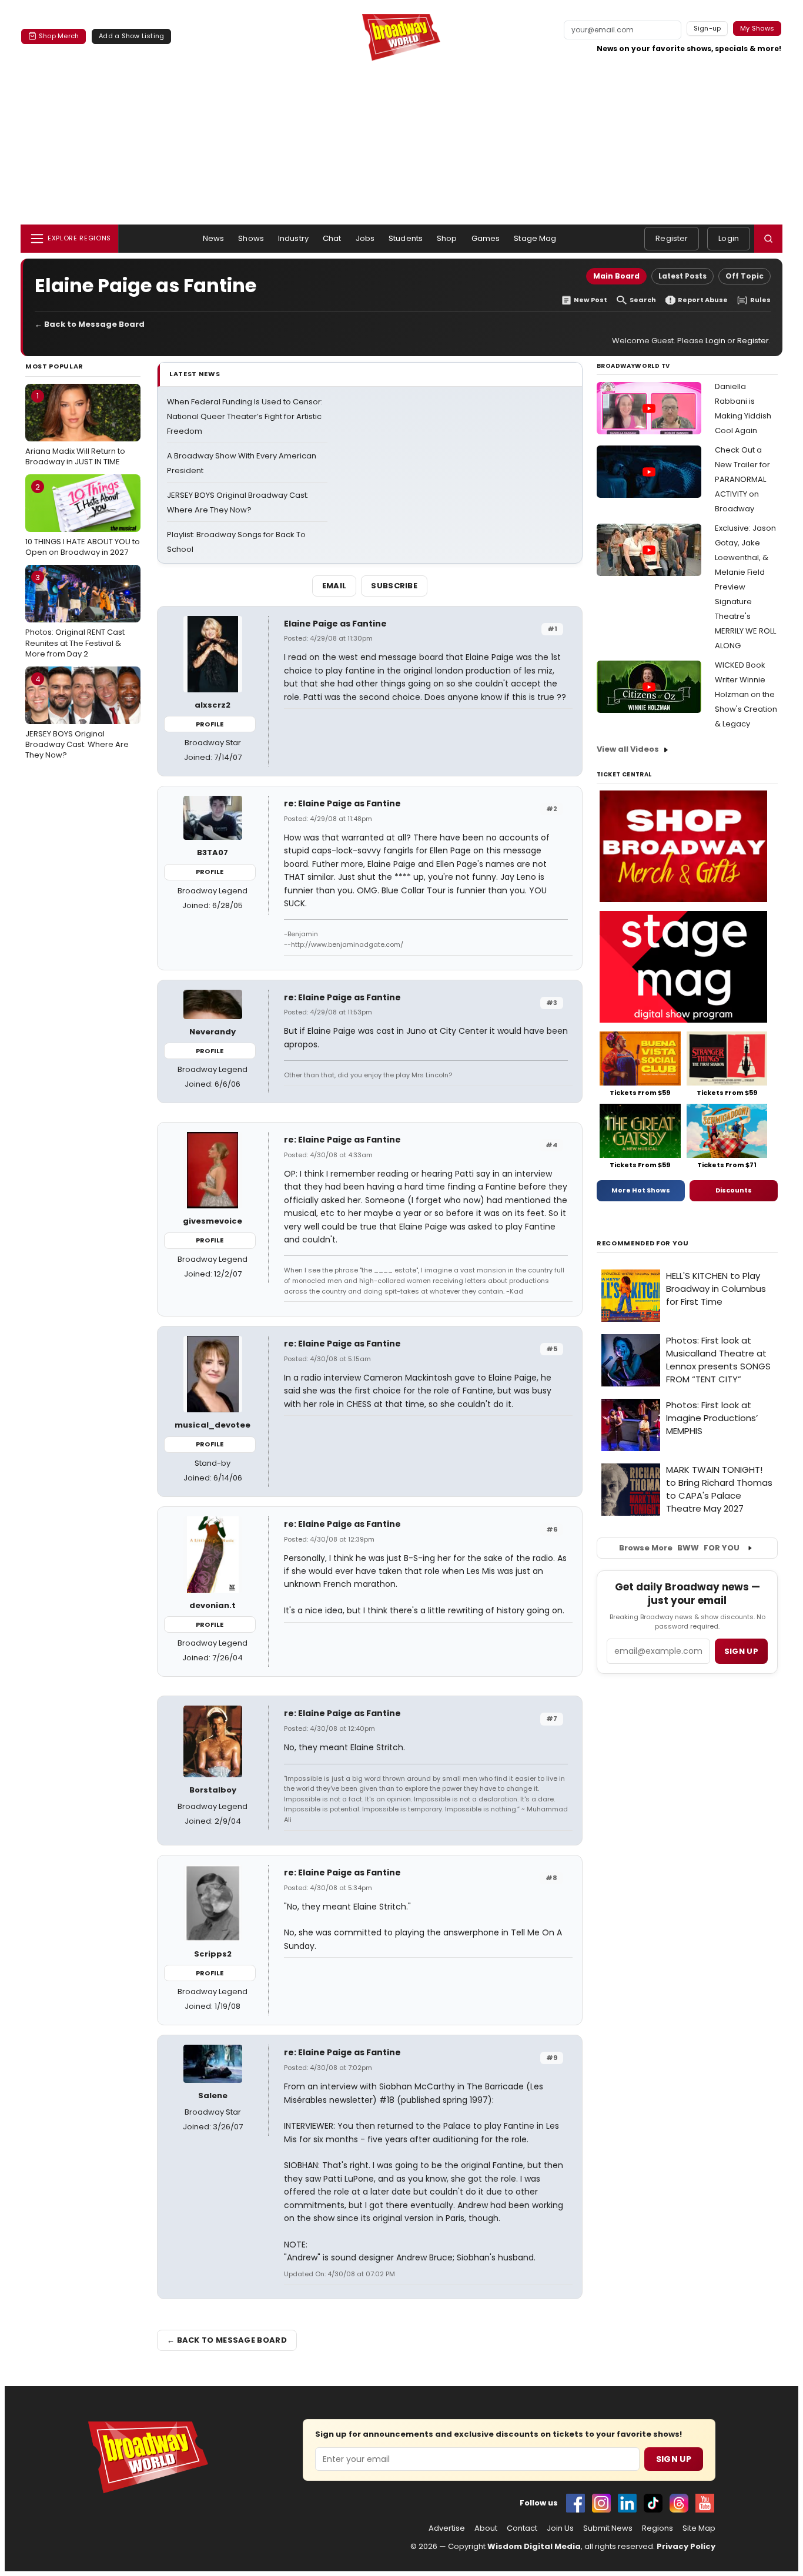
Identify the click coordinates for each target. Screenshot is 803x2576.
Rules (760, 300)
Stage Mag (535, 238)
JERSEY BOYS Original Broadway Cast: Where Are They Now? (77, 717)
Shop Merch (59, 36)
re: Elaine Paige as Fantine (342, 803)
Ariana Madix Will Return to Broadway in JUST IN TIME (75, 428)
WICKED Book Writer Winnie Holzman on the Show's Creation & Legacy (746, 694)
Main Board (616, 276)
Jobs (365, 238)
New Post (590, 300)
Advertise (447, 2528)
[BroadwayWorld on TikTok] (653, 2503)
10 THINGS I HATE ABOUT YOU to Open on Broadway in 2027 (83, 520)
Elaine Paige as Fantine (335, 624)
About (486, 2528)
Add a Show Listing (131, 36)
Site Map (699, 2528)
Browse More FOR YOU (679, 1548)
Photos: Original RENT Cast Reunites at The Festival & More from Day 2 (75, 615)
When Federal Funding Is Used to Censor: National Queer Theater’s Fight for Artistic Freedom (245, 416)
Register (672, 238)
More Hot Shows (641, 1190)
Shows (251, 238)
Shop (447, 238)
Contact (522, 2528)
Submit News (608, 2528)
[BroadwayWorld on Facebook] (576, 2503)
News (214, 238)
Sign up (741, 1651)
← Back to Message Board (90, 324)
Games (486, 238)
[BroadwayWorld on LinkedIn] (627, 2503)
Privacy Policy (686, 2546)
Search (643, 300)
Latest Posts (682, 276)
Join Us (560, 2528)
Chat (332, 238)
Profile (210, 724)
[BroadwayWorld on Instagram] (601, 2503)
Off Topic (745, 276)
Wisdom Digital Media (534, 2546)
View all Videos (628, 749)
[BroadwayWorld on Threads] (679, 2503)
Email (334, 586)
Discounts (734, 1190)
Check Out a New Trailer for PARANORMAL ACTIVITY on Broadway (742, 479)
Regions (658, 2528)
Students (406, 238)
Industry (293, 238)
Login (729, 238)
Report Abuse (703, 300)
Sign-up (707, 28)
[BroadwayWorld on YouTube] (705, 2503)
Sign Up (674, 2459)
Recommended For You (643, 1243)
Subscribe (394, 586)
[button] (768, 239)
